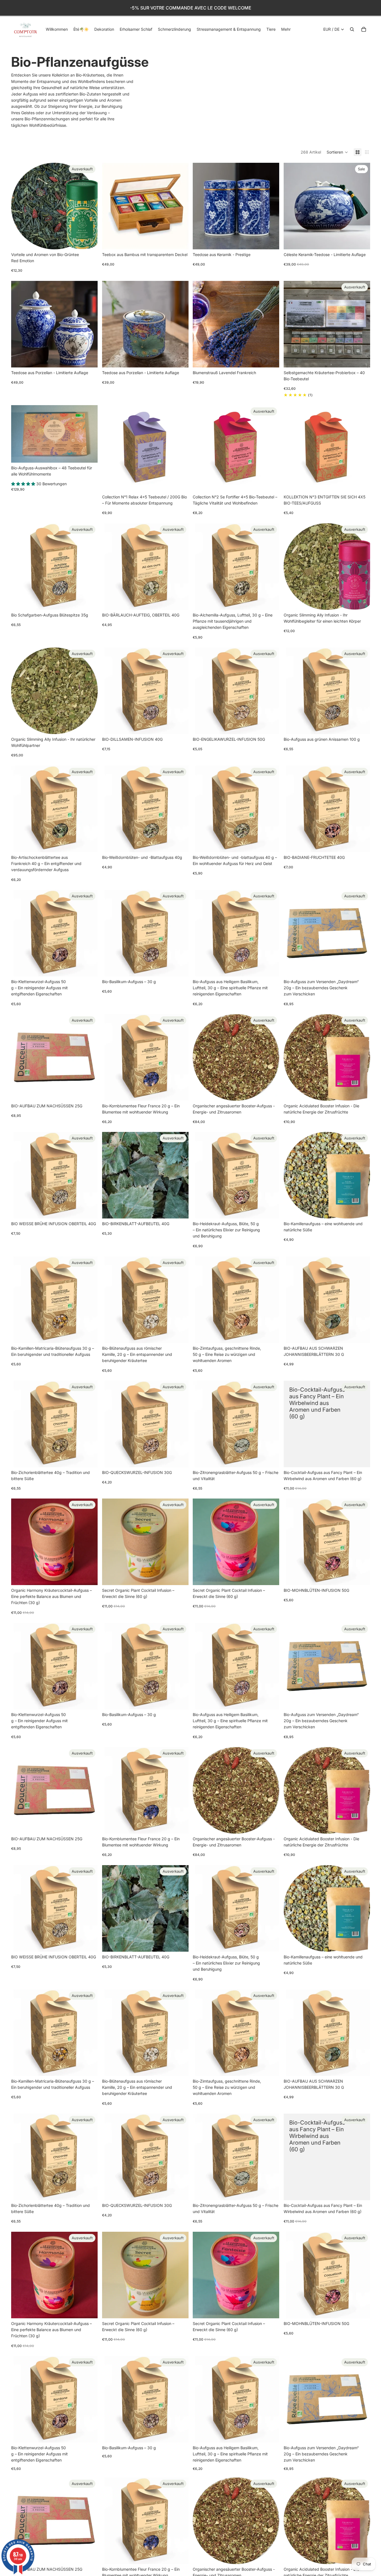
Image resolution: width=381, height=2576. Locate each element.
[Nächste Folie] (180, 206)
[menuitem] (286, 29)
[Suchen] (352, 29)
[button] (337, 152)
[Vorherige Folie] (110, 206)
